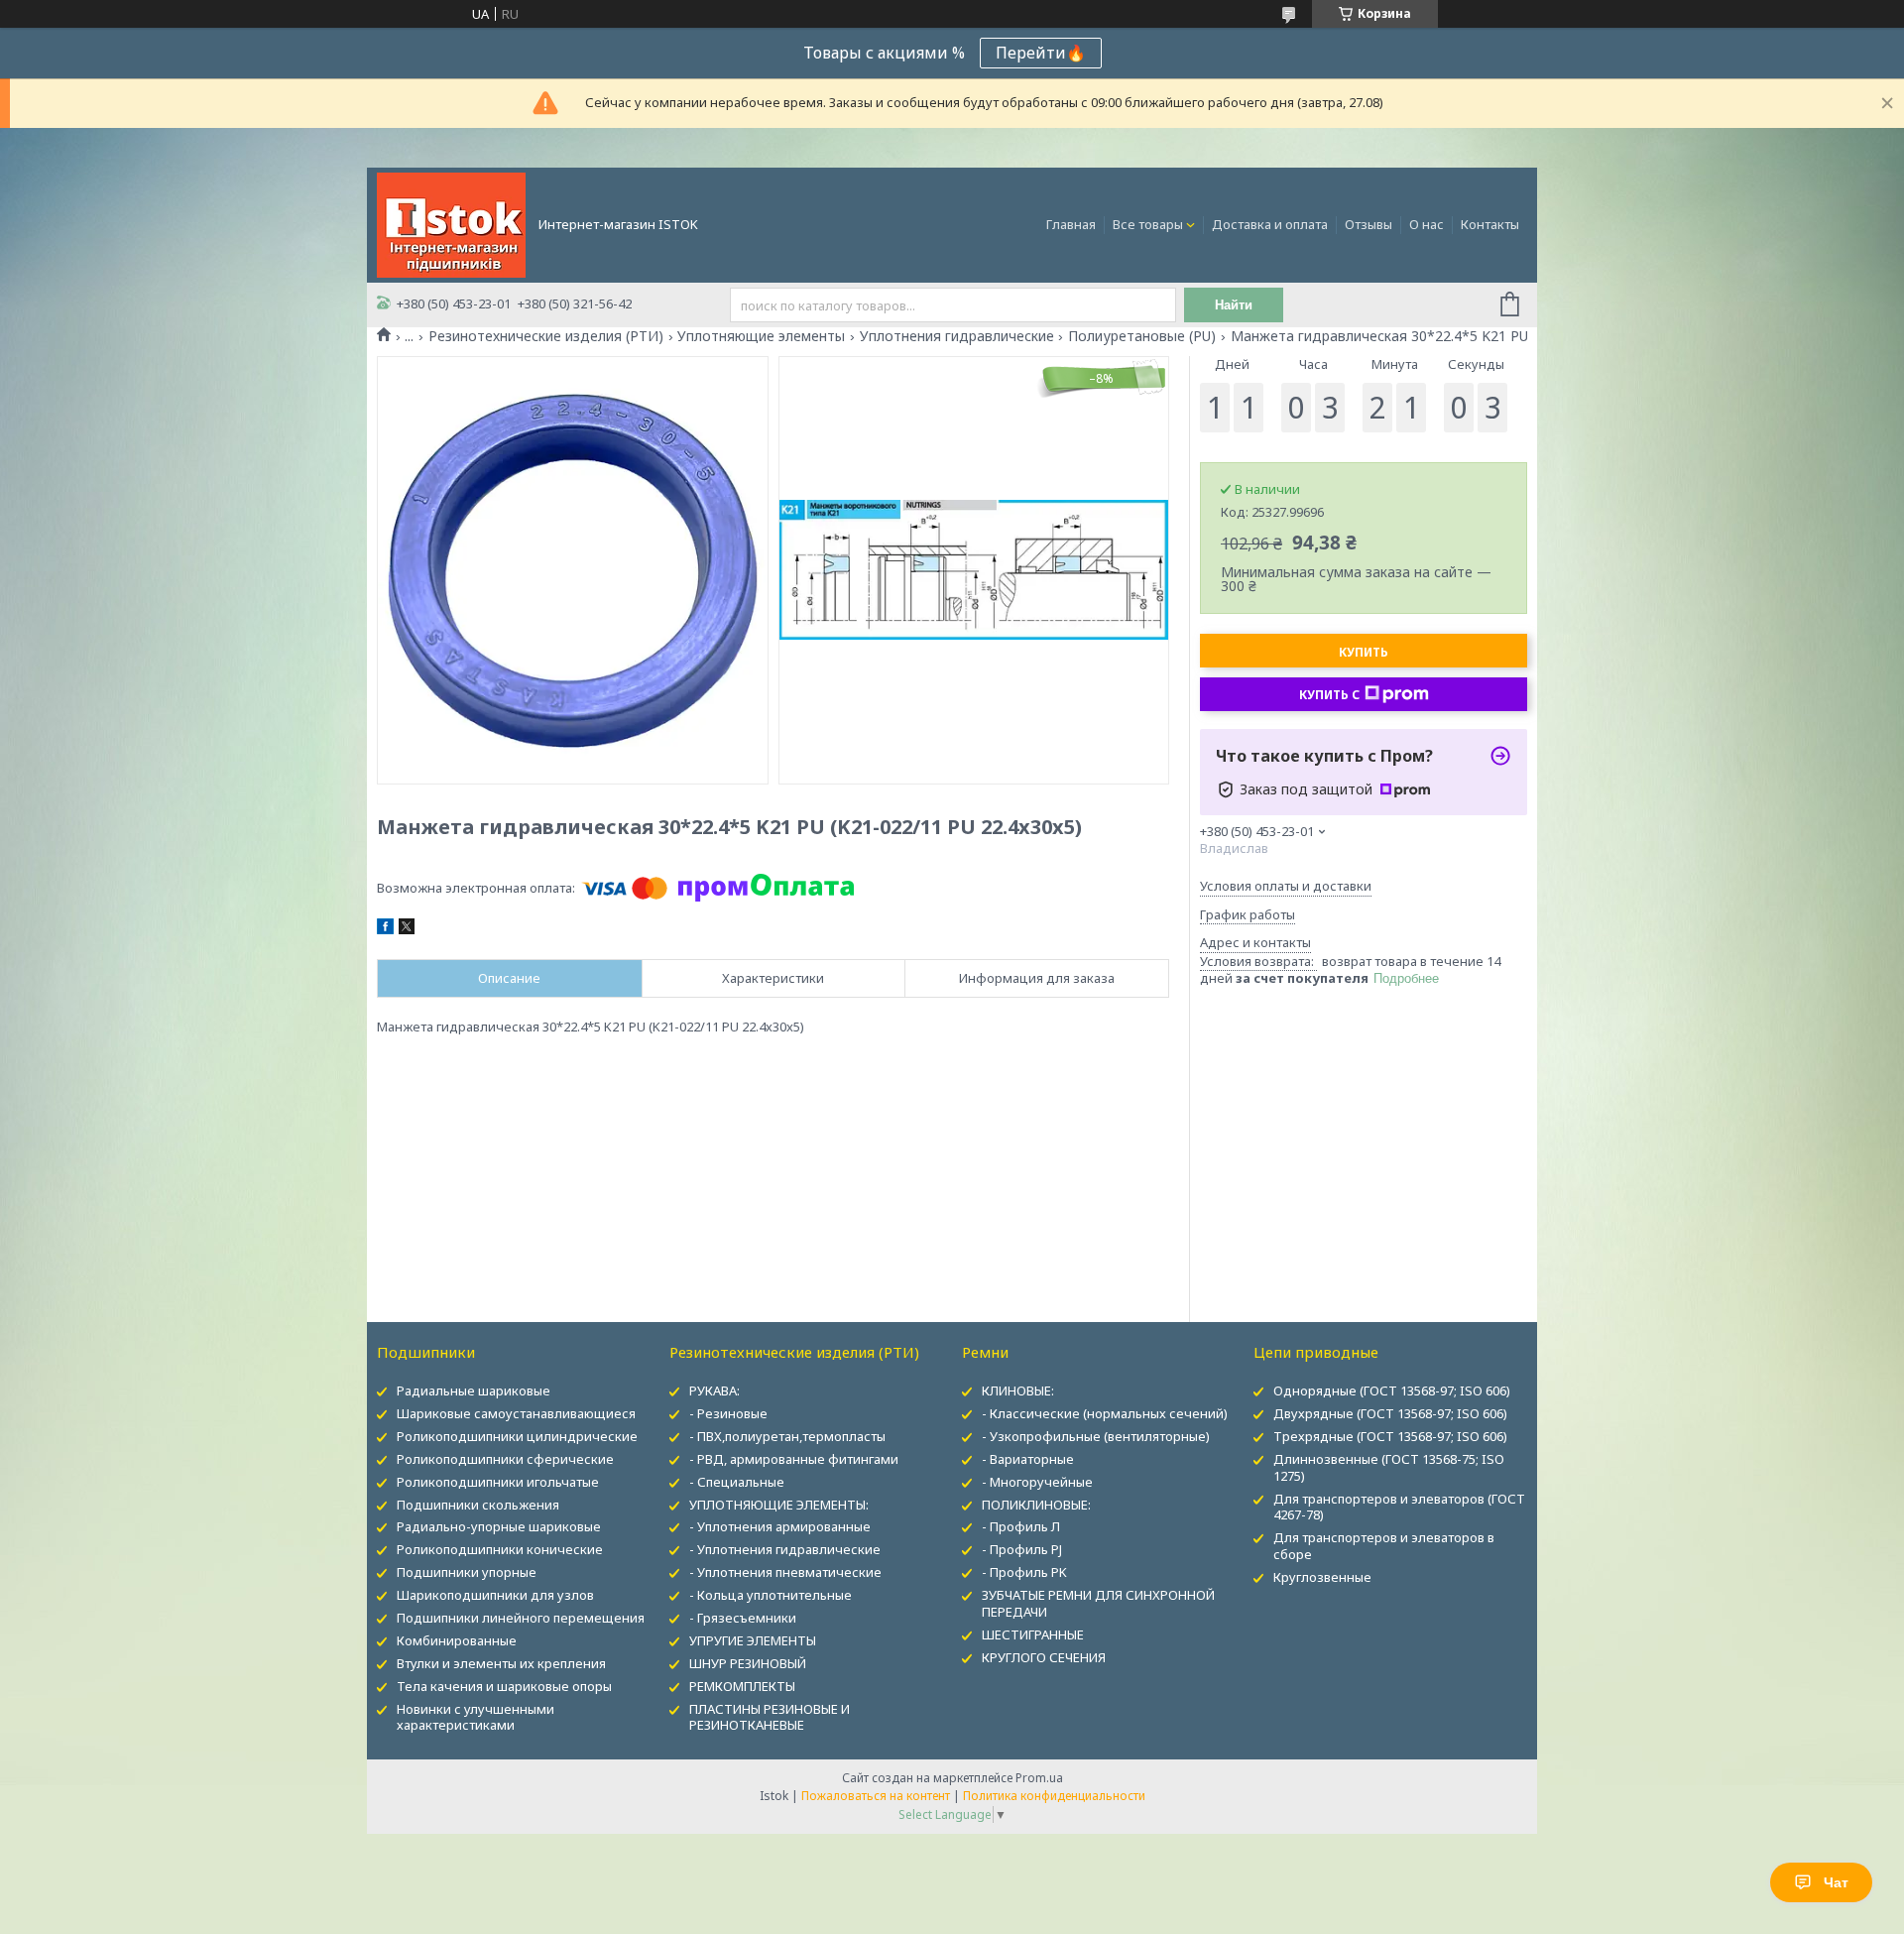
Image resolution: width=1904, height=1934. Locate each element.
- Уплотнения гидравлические (785, 1549)
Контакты (1490, 224)
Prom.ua (1039, 1778)
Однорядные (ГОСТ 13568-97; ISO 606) (1392, 1390)
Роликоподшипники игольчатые (498, 1482)
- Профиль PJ (1022, 1549)
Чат (1836, 1882)
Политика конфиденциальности (1054, 1796)
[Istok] (451, 223)
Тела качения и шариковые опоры (504, 1686)
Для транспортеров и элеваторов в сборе (1384, 1546)
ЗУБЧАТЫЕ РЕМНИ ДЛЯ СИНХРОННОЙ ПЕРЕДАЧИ (1098, 1603)
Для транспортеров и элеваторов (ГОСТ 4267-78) (1399, 1507)
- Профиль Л (1021, 1526)
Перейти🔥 (1041, 53)
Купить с (1329, 695)
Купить (1364, 652)
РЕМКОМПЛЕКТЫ (742, 1686)
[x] (407, 929)
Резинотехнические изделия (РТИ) (546, 336)
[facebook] (385, 929)
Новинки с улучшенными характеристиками (476, 1717)
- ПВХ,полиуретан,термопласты (787, 1436)
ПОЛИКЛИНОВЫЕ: (1036, 1505)
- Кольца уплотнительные (771, 1595)
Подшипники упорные (467, 1572)
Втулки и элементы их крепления (501, 1663)
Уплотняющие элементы (761, 336)
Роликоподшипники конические (500, 1549)
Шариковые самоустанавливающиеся (516, 1413)
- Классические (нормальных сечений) (1105, 1413)
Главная (1071, 224)
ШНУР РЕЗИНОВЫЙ (748, 1663)
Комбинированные (457, 1640)
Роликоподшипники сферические (505, 1459)
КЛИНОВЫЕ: (1018, 1390)
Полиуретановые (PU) (1142, 336)
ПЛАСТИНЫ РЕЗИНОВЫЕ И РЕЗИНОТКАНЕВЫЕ (770, 1717)
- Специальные (737, 1482)
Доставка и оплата (1270, 224)
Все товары (1148, 224)
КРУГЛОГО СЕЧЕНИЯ (1044, 1657)
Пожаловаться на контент (876, 1796)
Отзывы (1368, 224)
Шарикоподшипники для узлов (495, 1595)
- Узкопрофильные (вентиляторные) (1096, 1436)
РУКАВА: (714, 1390)
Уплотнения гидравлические (957, 336)
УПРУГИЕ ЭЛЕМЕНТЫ (753, 1640)
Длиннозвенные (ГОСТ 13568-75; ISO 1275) (1389, 1467)
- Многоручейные (1037, 1482)
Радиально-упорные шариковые (499, 1526)
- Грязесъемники (743, 1618)
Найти (1234, 305)
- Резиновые (728, 1413)
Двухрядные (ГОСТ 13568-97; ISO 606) (1390, 1413)
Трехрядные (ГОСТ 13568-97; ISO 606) (1390, 1436)
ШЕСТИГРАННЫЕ (1033, 1634)
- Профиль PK (1024, 1572)
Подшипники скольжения (478, 1505)
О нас (1427, 224)
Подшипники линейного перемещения (521, 1618)
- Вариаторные (1028, 1459)
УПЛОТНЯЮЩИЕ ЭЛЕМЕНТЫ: (779, 1505)
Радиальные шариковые (474, 1390)
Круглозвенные (1322, 1577)
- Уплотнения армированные (780, 1526)
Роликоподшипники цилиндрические (517, 1436)
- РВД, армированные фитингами (794, 1459)
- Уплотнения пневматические (785, 1572)
